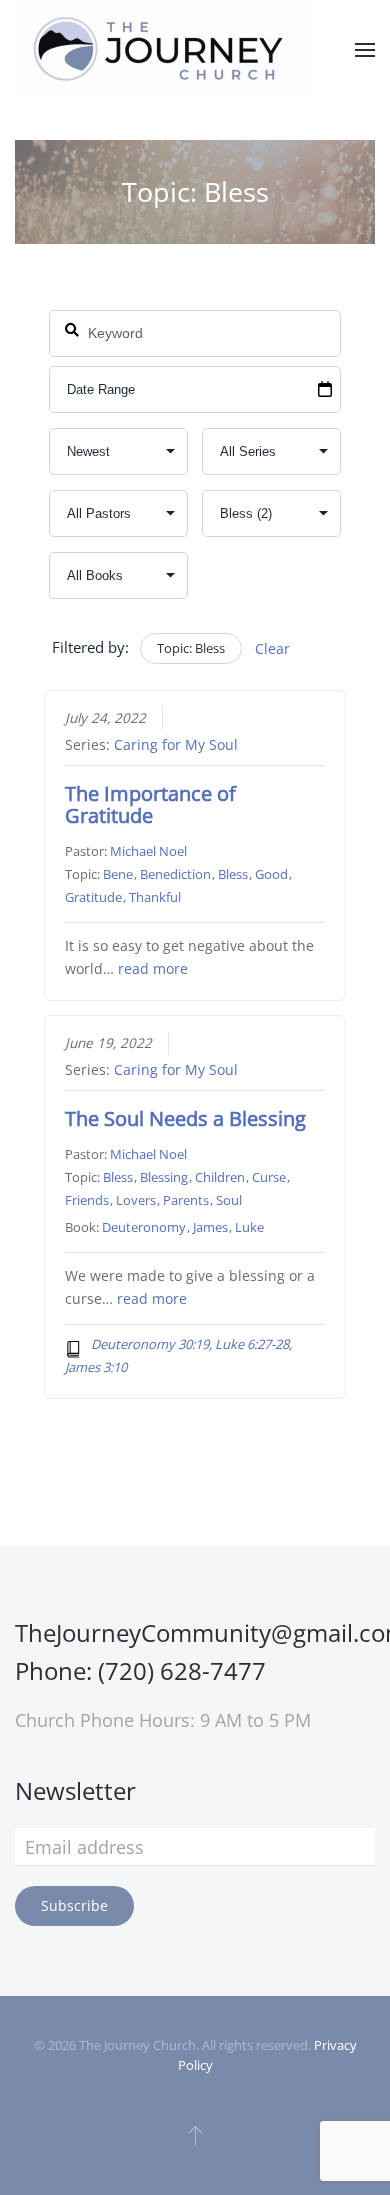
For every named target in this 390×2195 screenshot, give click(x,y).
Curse (269, 1177)
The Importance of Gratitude (150, 804)
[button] (365, 50)
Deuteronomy (144, 1227)
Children (220, 1177)
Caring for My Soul (176, 745)
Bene (118, 874)
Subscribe (74, 1905)
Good (271, 874)
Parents (186, 1200)
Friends (87, 1200)
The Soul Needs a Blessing (185, 1118)
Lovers (136, 1200)
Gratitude (93, 897)
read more (153, 969)
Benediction (175, 874)
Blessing (164, 1177)
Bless (233, 874)
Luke (249, 1227)
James (210, 1227)
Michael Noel (148, 851)
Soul (229, 1200)
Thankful (155, 897)
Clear (272, 648)
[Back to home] (165, 50)
